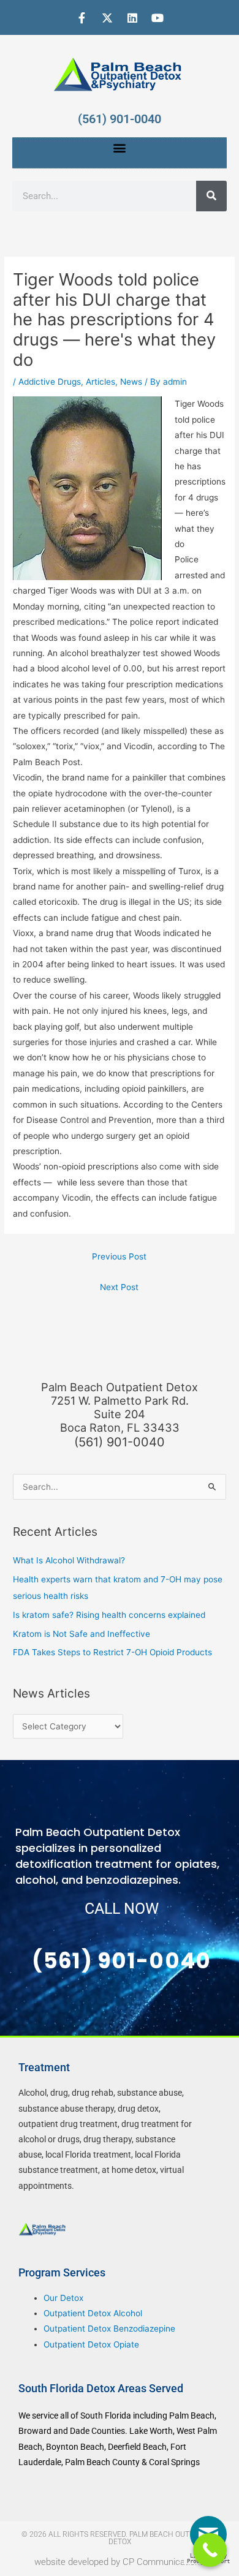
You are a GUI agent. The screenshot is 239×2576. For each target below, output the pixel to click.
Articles (101, 382)
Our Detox (63, 2298)
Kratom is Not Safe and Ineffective (82, 1634)
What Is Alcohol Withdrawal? (69, 1560)
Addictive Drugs (50, 382)
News (131, 382)
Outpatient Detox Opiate (91, 2344)
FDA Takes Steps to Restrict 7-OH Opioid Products (112, 1652)
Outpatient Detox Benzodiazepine (109, 2329)
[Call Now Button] (210, 2550)
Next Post (119, 1287)
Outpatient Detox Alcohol (93, 2313)
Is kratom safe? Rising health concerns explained (109, 1615)
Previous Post (119, 1256)
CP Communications (164, 2562)
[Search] (211, 196)
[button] (120, 148)
